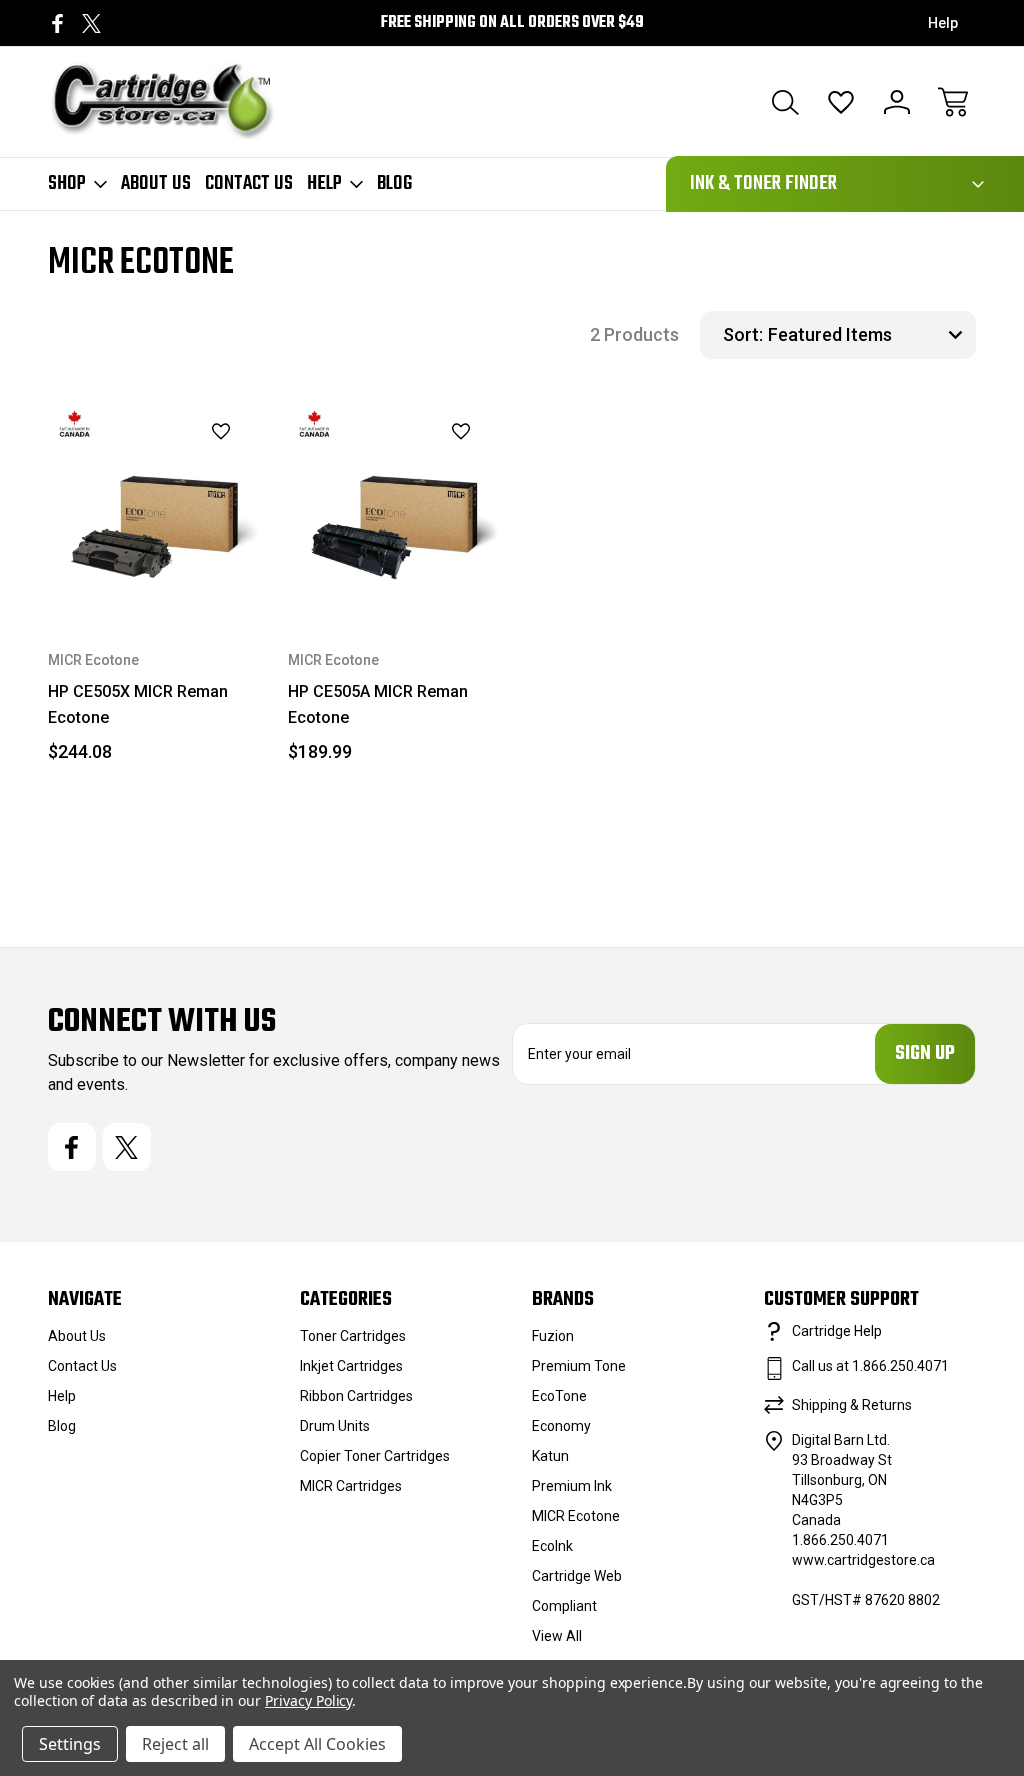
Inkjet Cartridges (351, 1366)
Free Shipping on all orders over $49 (512, 23)
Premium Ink (572, 1486)
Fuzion (553, 1336)
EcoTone (559, 1396)
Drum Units (335, 1426)
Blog (394, 184)
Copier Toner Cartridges (375, 1456)
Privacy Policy (308, 1700)
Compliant (564, 1606)
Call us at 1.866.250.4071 (870, 1366)
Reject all (175, 1744)
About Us (156, 184)
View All (557, 1636)
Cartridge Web (577, 1576)
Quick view (171, 466)
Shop (67, 184)
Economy (561, 1426)
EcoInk (552, 1546)
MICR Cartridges (351, 1486)
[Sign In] (897, 102)
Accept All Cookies (317, 1744)
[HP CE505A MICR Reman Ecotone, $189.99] (393, 506)
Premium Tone (579, 1366)
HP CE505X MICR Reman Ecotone (138, 704)
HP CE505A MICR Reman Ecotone (378, 704)
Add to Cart (153, 563)
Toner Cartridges (353, 1336)
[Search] (785, 102)
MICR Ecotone (576, 1516)
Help (943, 23)
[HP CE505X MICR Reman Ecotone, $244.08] (153, 506)
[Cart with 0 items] (953, 102)
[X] (91, 23)
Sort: (743, 334)
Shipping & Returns (852, 1405)
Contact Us (249, 184)
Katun (550, 1456)
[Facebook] (57, 23)
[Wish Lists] (841, 102)
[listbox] (869, 335)
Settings (70, 1744)
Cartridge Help (837, 1331)
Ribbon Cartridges (356, 1396)
